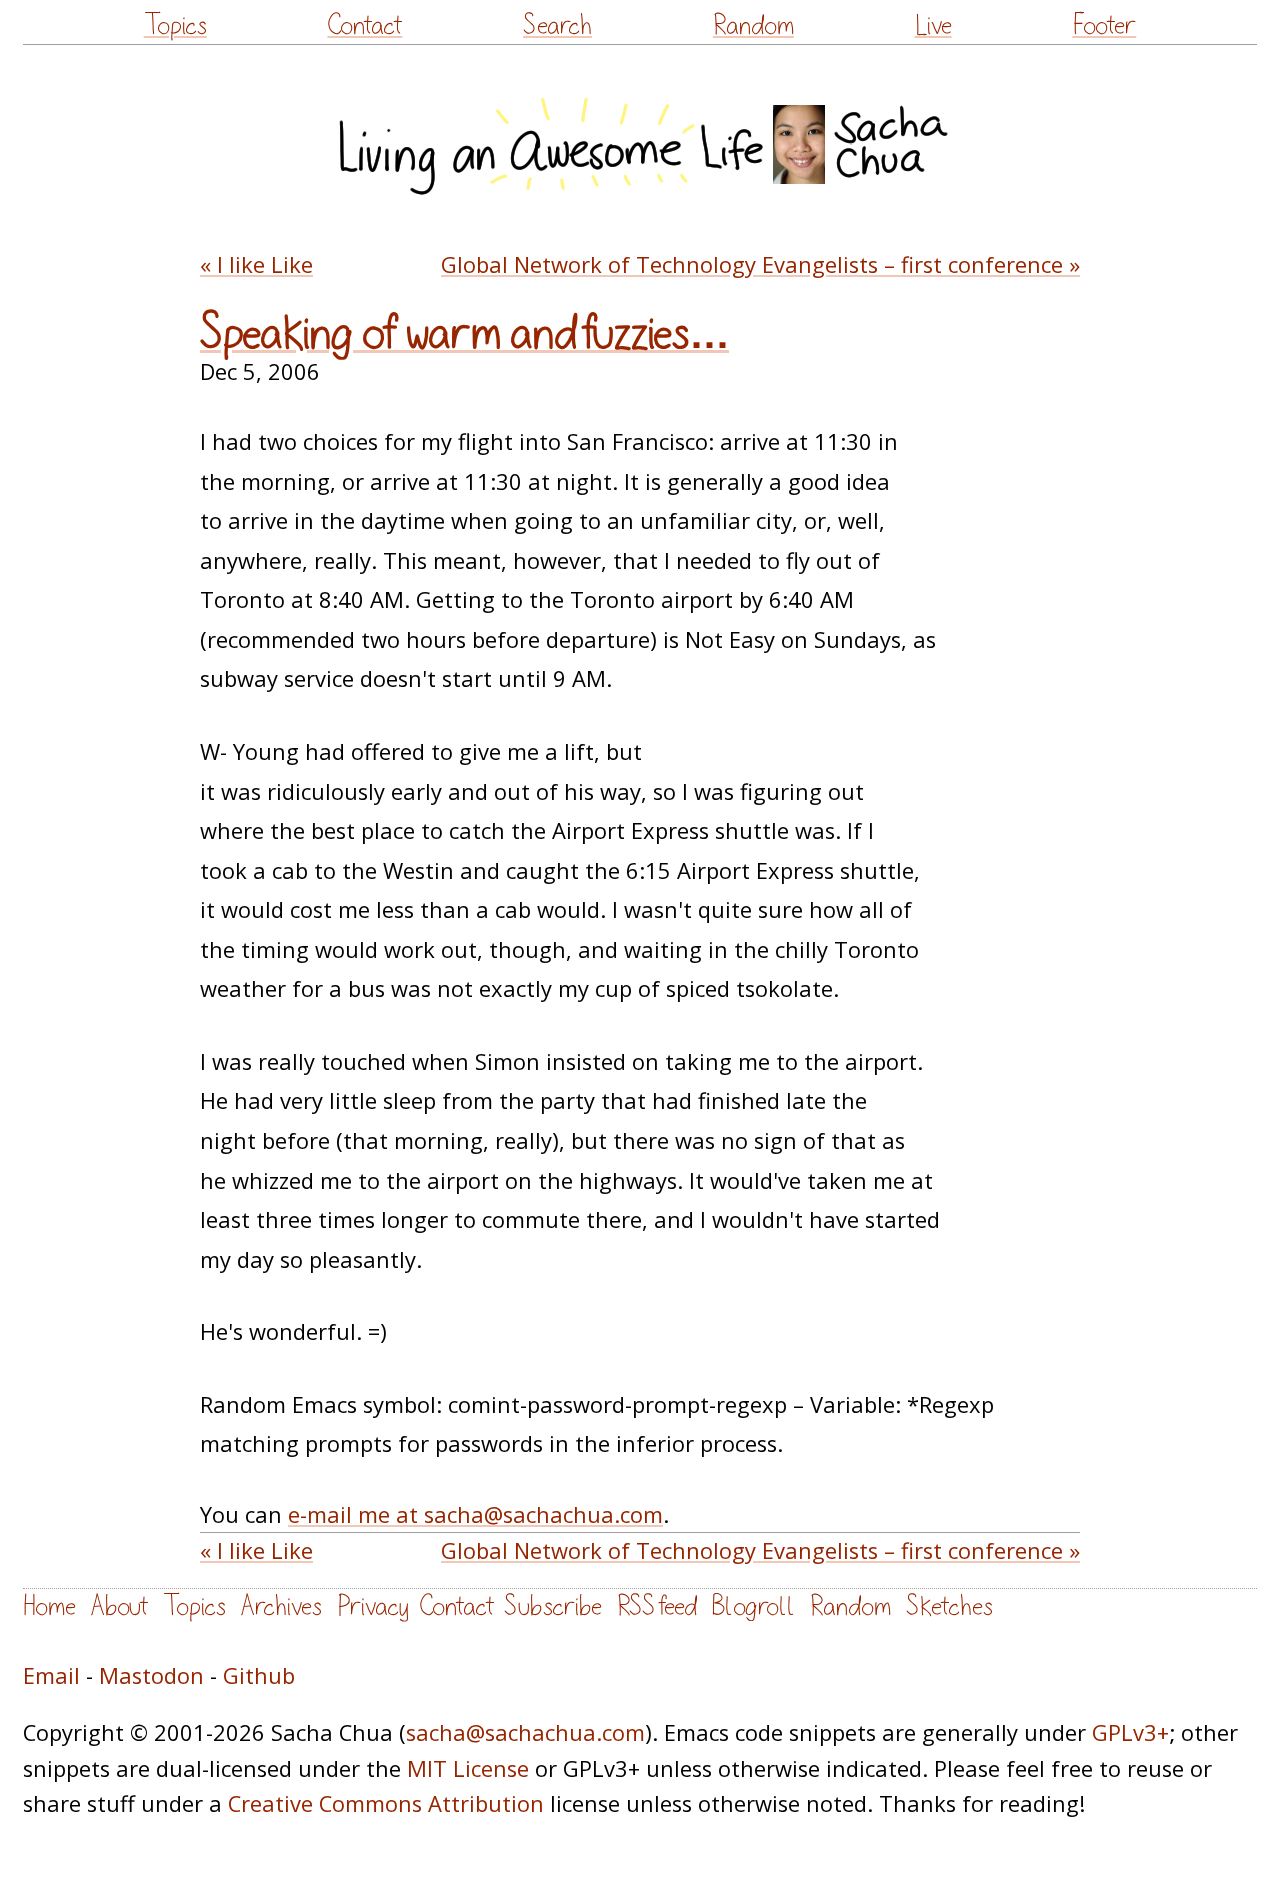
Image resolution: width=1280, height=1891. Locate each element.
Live (933, 25)
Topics (175, 25)
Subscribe (553, 1606)
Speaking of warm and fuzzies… (464, 334)
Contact (364, 25)
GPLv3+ (1130, 1732)
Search (557, 25)
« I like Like (256, 264)
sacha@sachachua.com (525, 1732)
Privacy (373, 1606)
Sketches (949, 1606)
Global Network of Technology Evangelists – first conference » (760, 264)
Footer (1104, 25)
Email (51, 1675)
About (119, 1606)
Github (259, 1675)
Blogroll (753, 1606)
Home (49, 1606)
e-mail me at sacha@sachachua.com (475, 1514)
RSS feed (657, 1606)
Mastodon (151, 1675)
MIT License (468, 1768)
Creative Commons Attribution (386, 1803)
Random (753, 25)
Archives (281, 1606)
